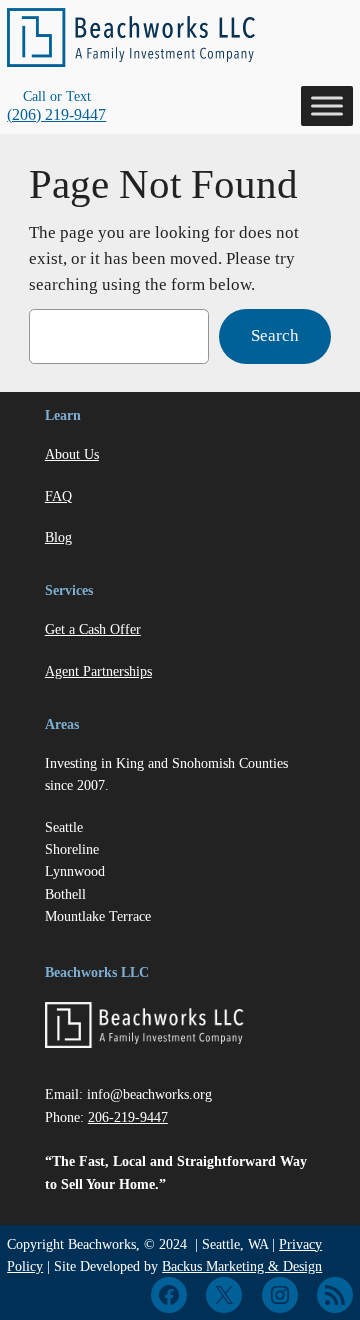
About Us (72, 454)
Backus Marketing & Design (242, 1266)
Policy (25, 1266)
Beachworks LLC (97, 972)
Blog (58, 537)
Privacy (300, 1244)
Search (275, 335)
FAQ (58, 496)
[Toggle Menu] (327, 105)
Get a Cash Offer (93, 629)
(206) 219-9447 (56, 114)
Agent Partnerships (98, 671)
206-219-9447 (128, 1117)
